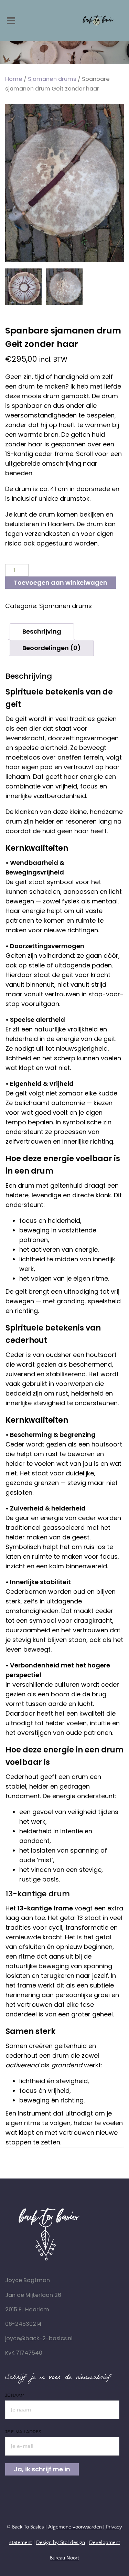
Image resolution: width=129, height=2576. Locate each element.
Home (14, 79)
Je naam (15, 2395)
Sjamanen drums (52, 79)
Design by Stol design (61, 2542)
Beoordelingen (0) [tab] (52, 648)
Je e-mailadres (23, 2432)
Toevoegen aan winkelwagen (61, 582)
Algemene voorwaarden (75, 2527)
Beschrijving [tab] (42, 631)
